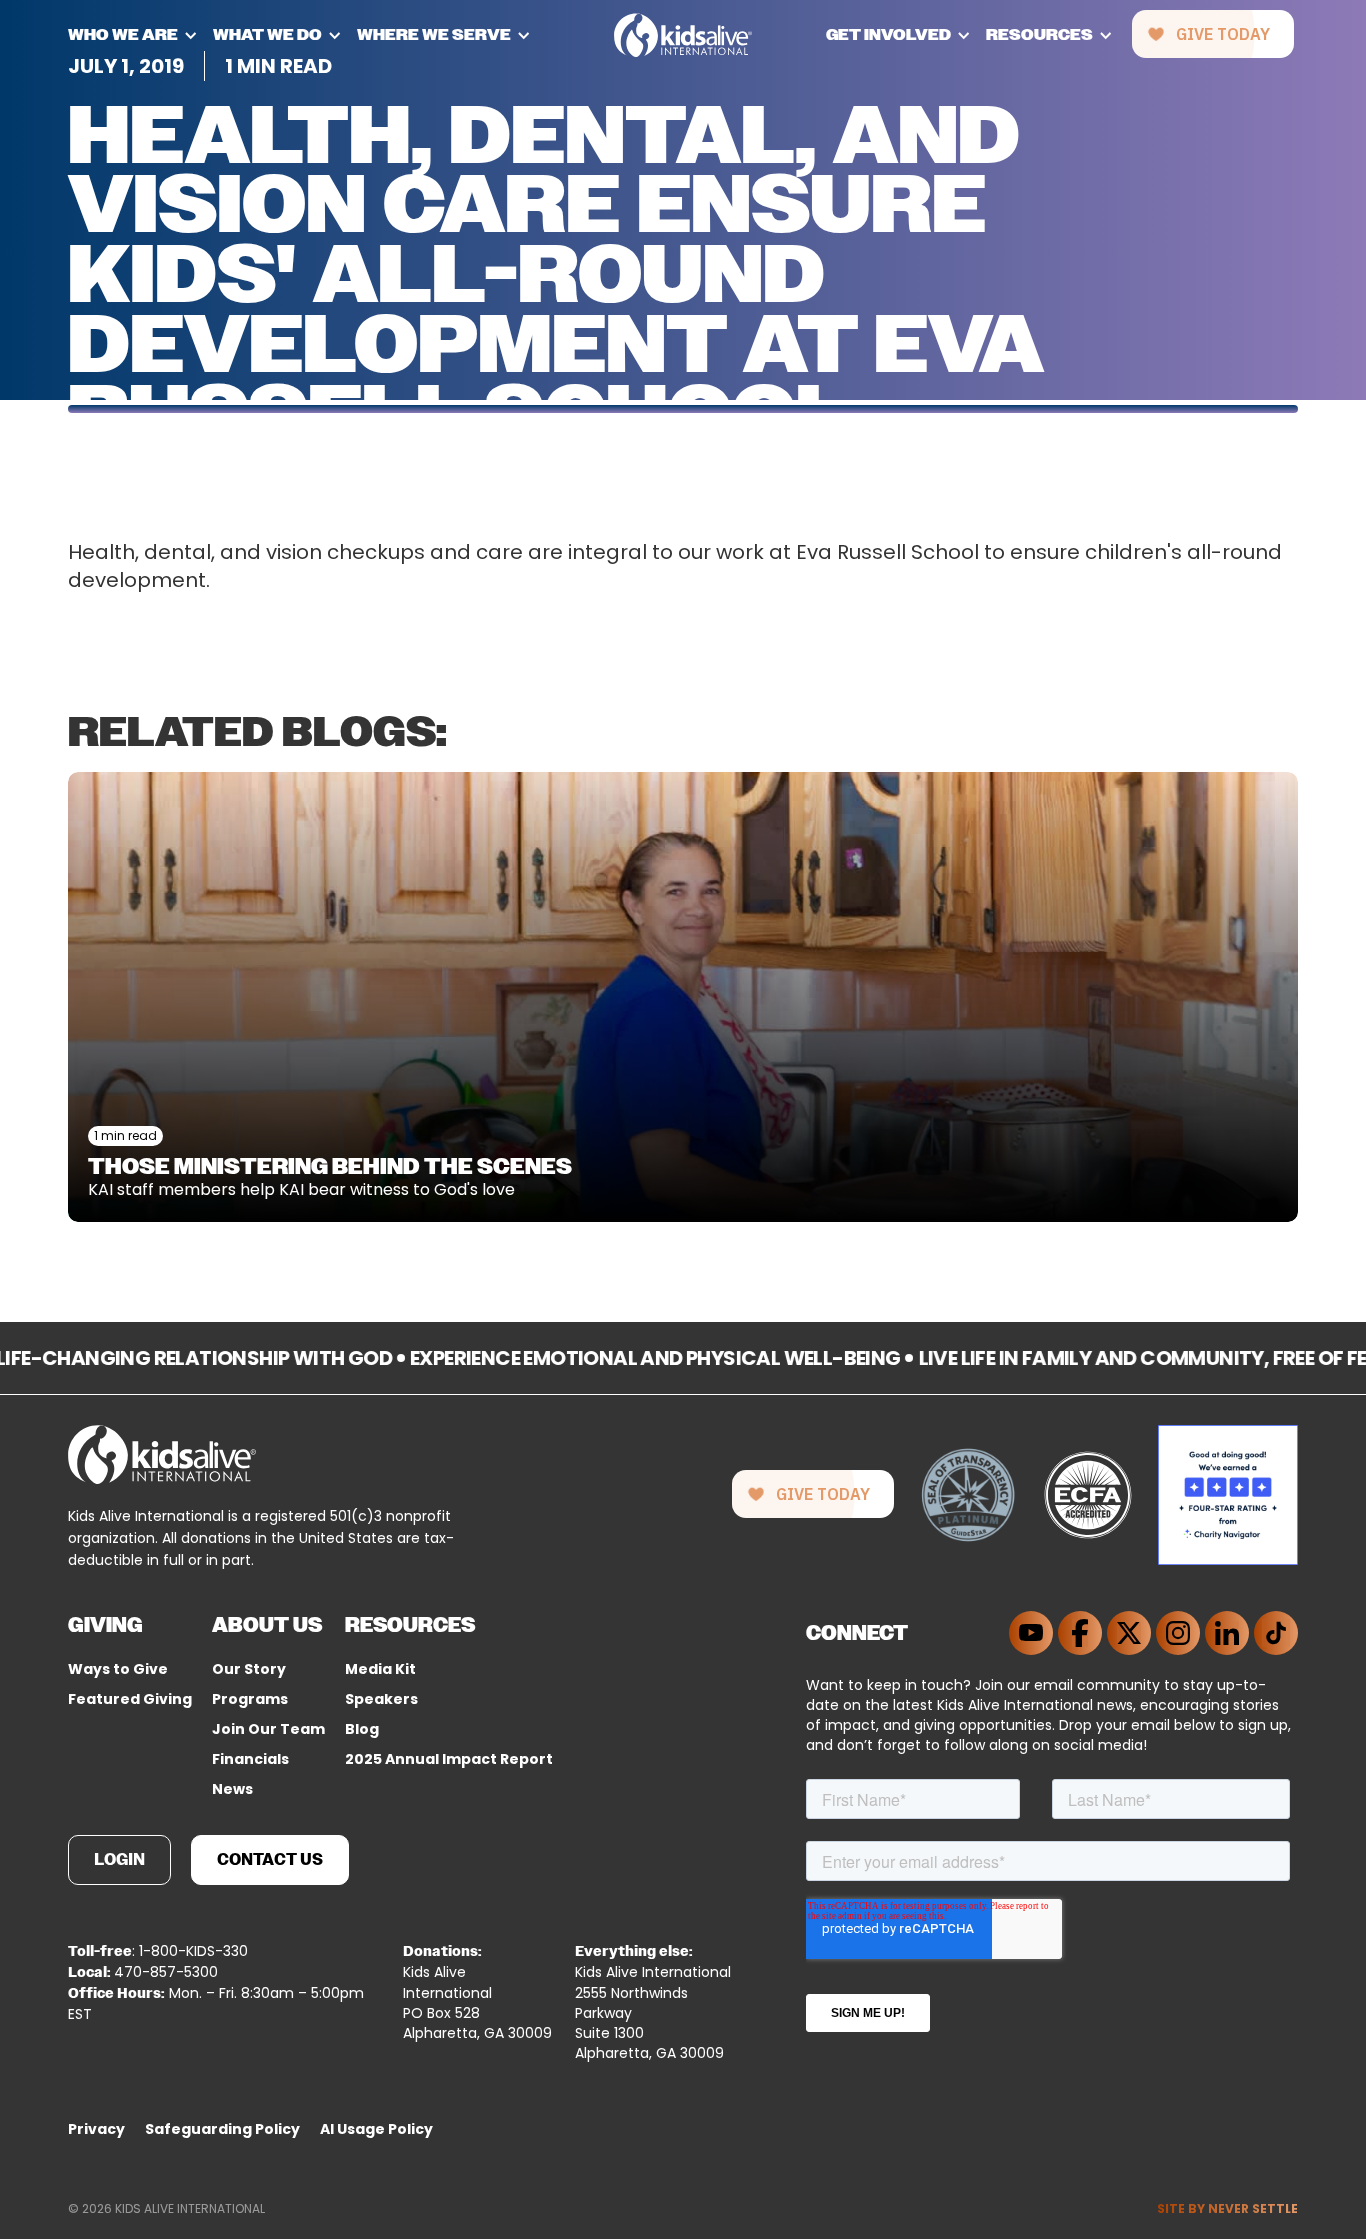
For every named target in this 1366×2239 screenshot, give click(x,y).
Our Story (249, 1669)
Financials (250, 1759)
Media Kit (380, 1669)
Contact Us (270, 1860)
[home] (683, 35)
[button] (140, 35)
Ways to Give (118, 1669)
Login (119, 1860)
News (232, 1789)
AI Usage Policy (376, 2129)
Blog (362, 1729)
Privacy (96, 2129)
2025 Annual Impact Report (449, 1759)
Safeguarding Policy (222, 2129)
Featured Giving (130, 1699)
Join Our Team (268, 1729)
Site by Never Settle (1227, 2208)
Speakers (381, 1699)
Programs (250, 1699)
